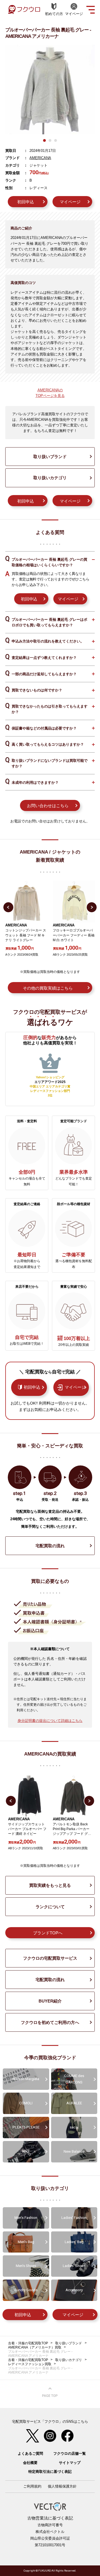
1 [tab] (44, 140)
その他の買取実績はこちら (48, 988)
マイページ (70, 202)
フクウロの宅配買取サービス (50, 1958)
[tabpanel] (50, 90)
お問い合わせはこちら (48, 806)
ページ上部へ (50, 2392)
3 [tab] (56, 140)
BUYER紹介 (50, 2001)
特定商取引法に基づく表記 (50, 2472)
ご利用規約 (32, 2486)
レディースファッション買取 (30, 2364)
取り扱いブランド (50, 457)
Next (92, 907)
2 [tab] (50, 140)
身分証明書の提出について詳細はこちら (50, 1721)
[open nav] (91, 9)
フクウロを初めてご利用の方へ (50, 2022)
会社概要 (30, 2463)
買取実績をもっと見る (50, 1885)
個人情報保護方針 (62, 2486)
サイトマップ (70, 2463)
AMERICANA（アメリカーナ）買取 (35, 2347)
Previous (8, 907)
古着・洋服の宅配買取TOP (28, 2343)
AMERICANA (40, 158)
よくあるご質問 (30, 2453)
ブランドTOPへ (48, 1933)
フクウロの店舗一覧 (70, 2453)
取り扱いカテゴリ (50, 478)
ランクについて (50, 1907)
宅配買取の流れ (50, 1546)
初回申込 (26, 202)
